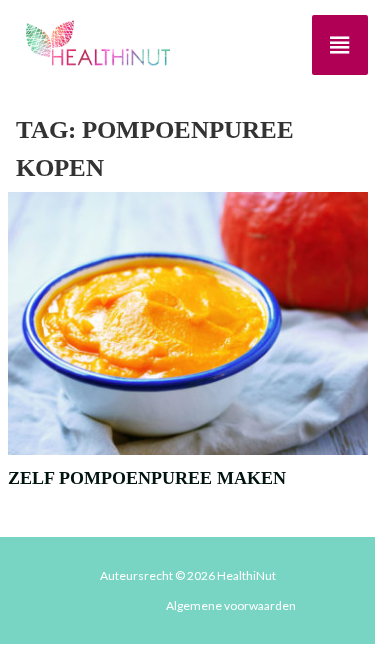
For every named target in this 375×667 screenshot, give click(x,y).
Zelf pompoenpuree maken (147, 478)
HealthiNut (246, 575)
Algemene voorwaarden (231, 605)
